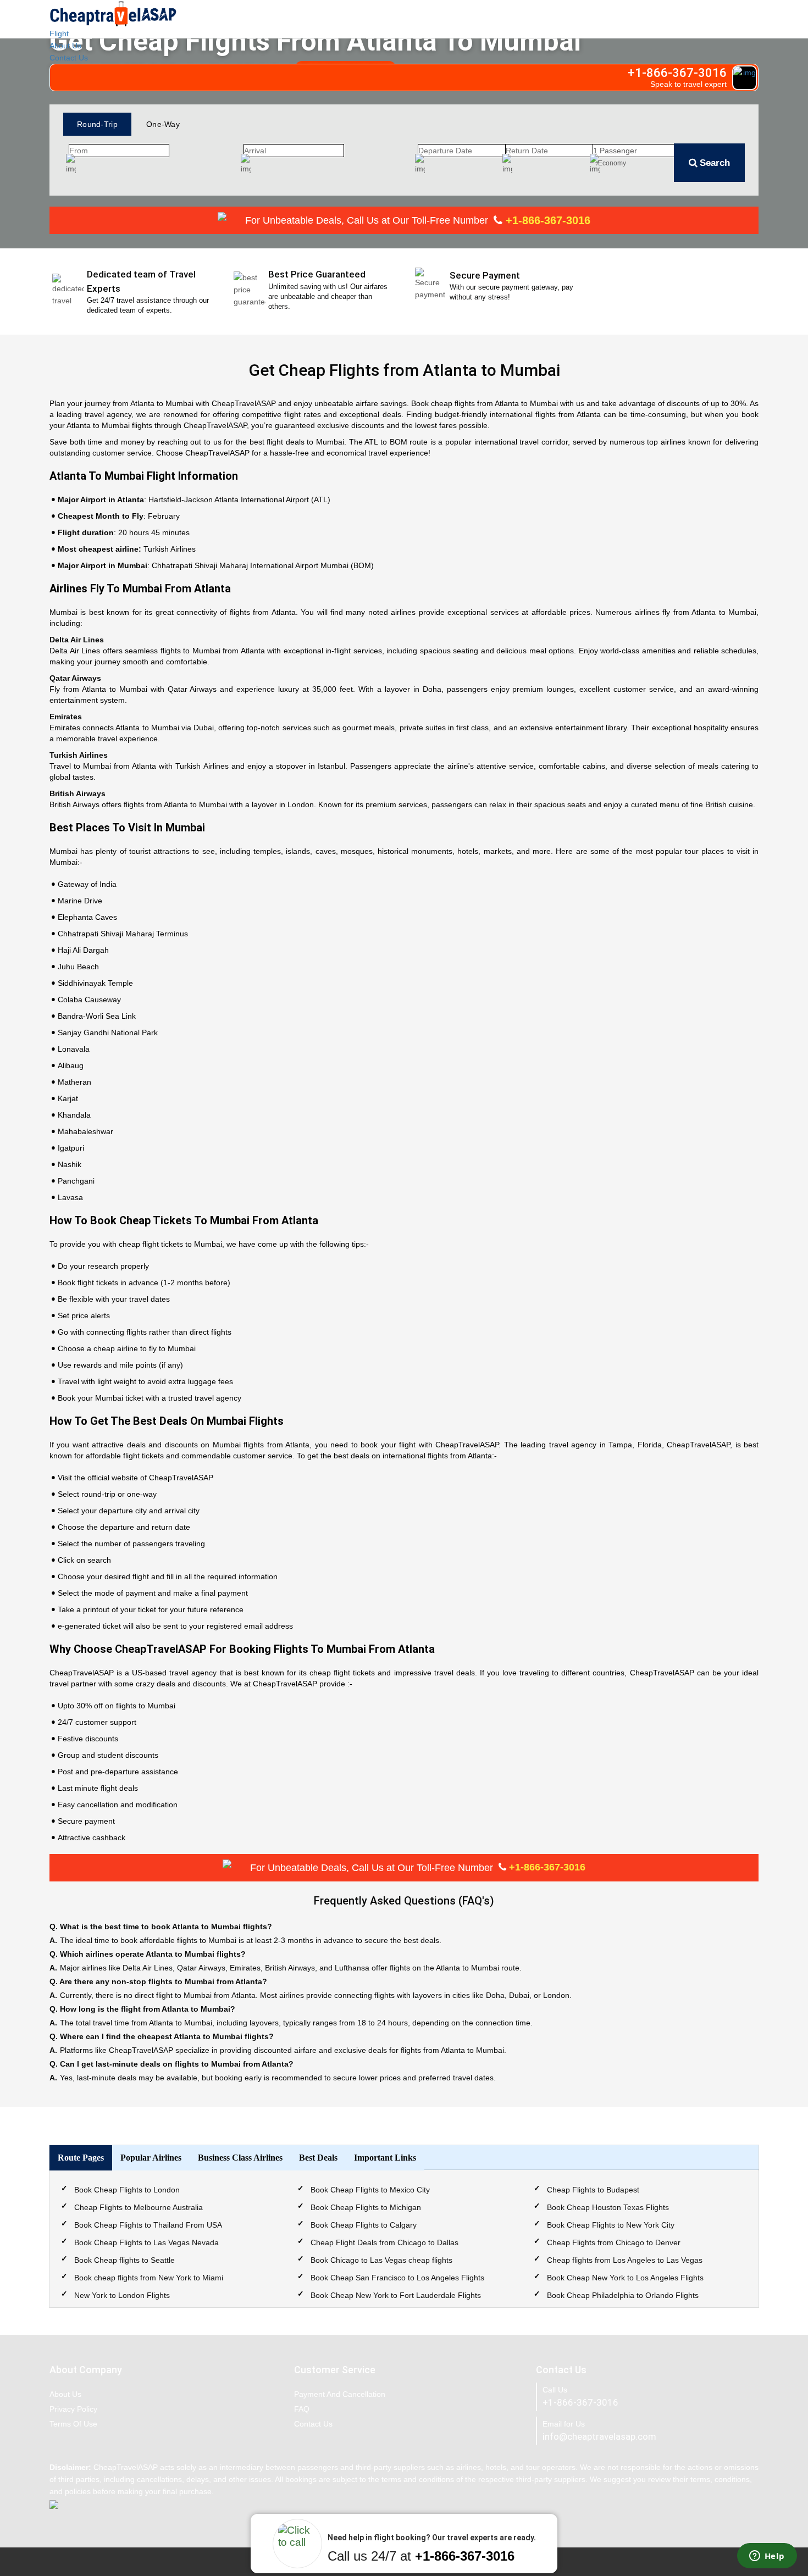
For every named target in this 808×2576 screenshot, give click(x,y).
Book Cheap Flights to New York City (611, 2225)
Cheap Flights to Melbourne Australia (139, 2207)
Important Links (385, 2158)
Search (715, 163)
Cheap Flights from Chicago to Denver (614, 2242)
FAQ (302, 2409)
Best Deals (318, 2158)
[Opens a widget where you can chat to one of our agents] (767, 2557)
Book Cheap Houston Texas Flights (608, 2207)
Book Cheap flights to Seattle (124, 2260)
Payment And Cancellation (340, 2394)
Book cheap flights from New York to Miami (149, 2278)
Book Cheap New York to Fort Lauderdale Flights (396, 2295)
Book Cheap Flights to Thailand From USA (148, 2225)
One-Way (163, 124)
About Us (65, 46)
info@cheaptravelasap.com (599, 2436)
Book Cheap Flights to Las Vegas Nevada (146, 2242)
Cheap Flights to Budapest (593, 2190)
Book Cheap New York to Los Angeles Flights (625, 2278)
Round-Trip (97, 124)
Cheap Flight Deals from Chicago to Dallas (384, 2242)
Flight (59, 34)
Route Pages (81, 2158)
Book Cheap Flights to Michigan (366, 2207)
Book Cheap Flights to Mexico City (370, 2190)
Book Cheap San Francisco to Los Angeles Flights (397, 2278)
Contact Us (69, 58)
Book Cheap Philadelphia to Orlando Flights (623, 2295)
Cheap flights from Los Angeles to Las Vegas (625, 2260)
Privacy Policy (73, 2409)
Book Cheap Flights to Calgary (364, 2225)
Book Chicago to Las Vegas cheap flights (381, 2260)
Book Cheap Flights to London (127, 2190)
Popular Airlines (151, 2158)
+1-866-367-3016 (546, 220)
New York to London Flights (122, 2295)
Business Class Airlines (240, 2158)
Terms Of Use (73, 2424)
